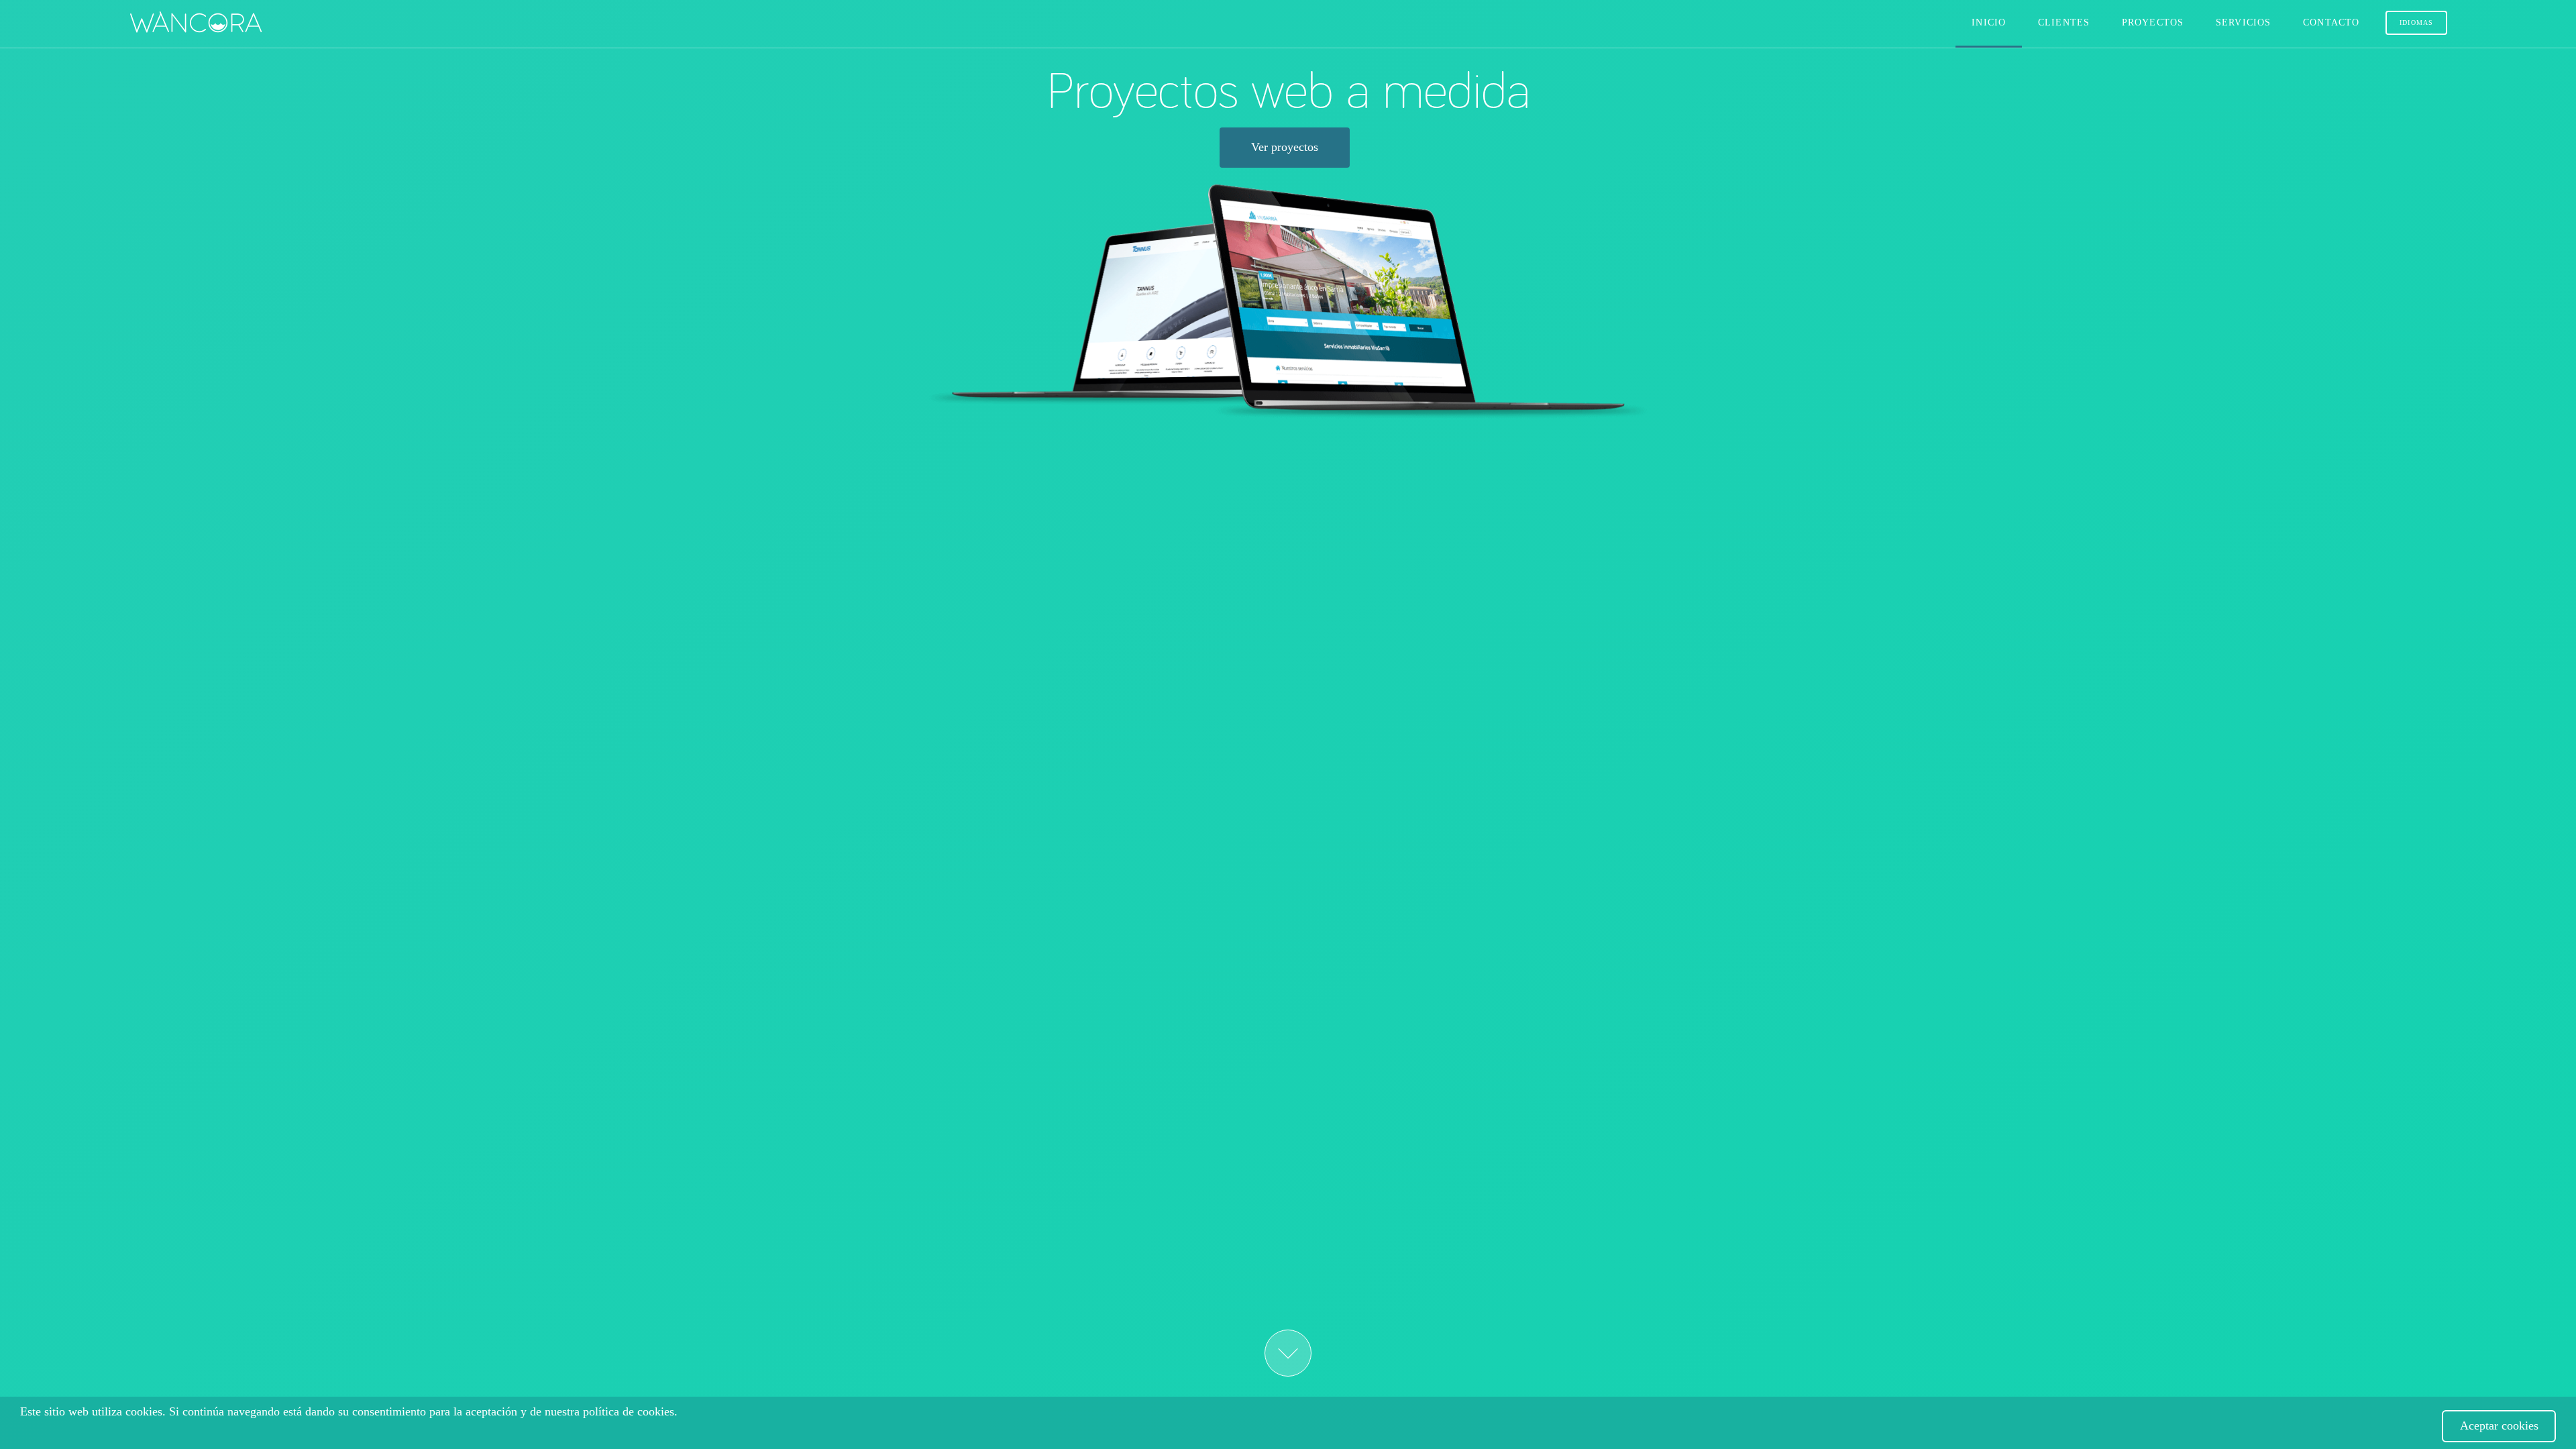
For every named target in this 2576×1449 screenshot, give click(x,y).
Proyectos (2153, 22)
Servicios (2243, 22)
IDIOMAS (2416, 22)
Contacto (2331, 22)
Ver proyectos (1285, 147)
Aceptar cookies (2499, 1426)
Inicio (1989, 22)
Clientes (2064, 22)
